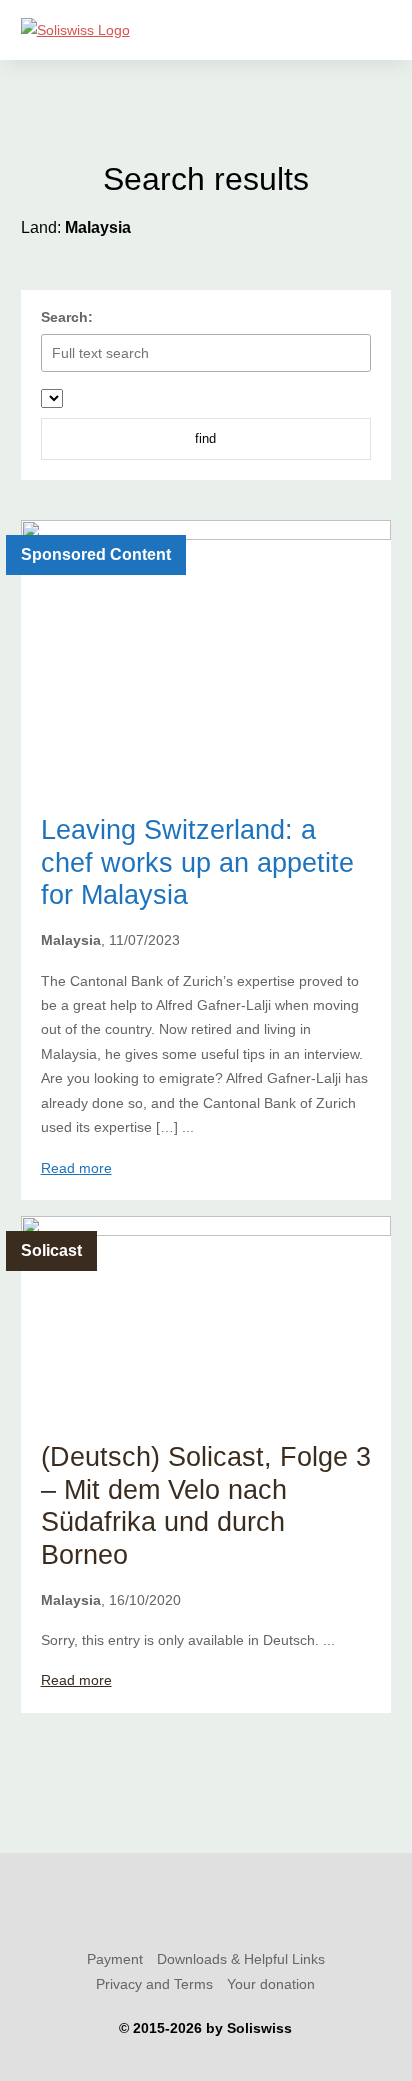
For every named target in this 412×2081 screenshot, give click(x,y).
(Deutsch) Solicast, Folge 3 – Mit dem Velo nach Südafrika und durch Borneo (206, 1505)
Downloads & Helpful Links (241, 1959)
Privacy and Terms (154, 1984)
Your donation (271, 1984)
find (205, 438)
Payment (115, 1959)
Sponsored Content (96, 554)
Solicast (51, 1250)
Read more (76, 1168)
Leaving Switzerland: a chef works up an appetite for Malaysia (197, 862)
